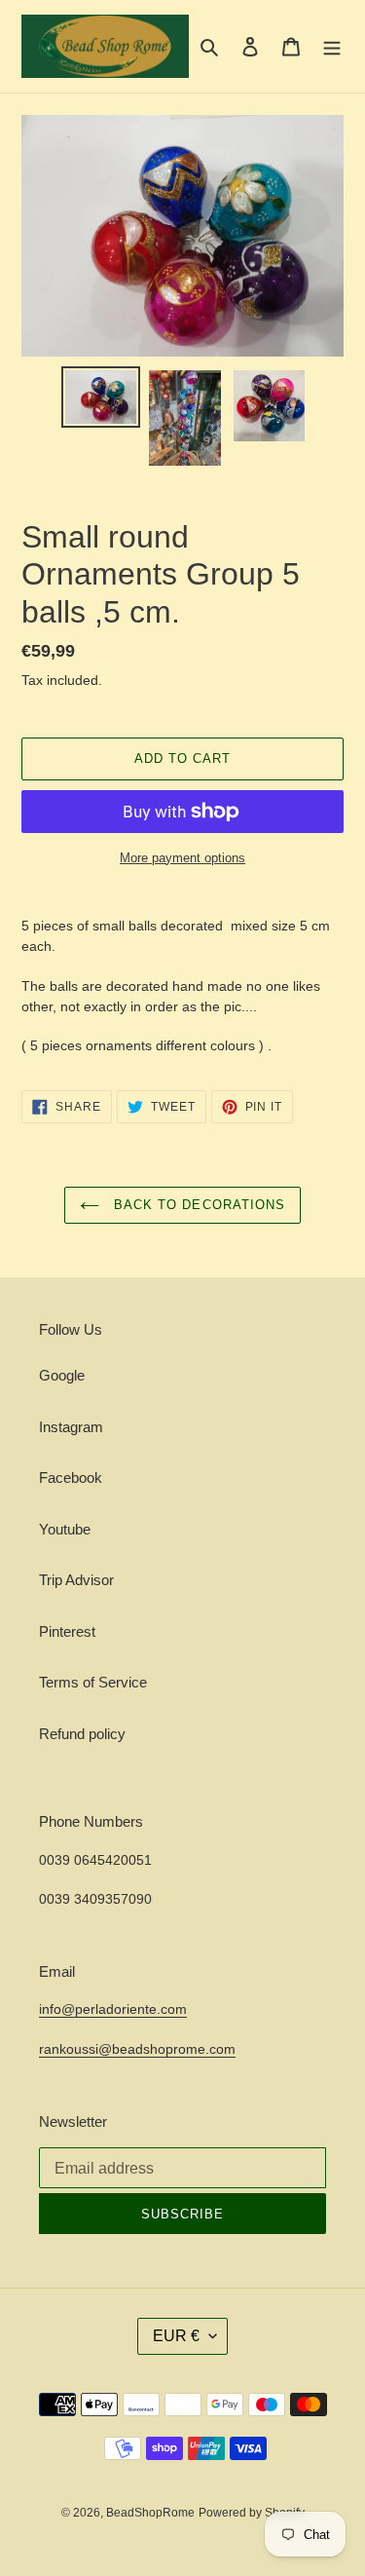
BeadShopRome (150, 2513)
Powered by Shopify (252, 2513)
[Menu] (332, 46)
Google (62, 1375)
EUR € (176, 2336)
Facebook (71, 1477)
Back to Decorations (197, 1205)
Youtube (65, 1529)
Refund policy (82, 1734)
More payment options (182, 858)
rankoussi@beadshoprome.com (137, 2049)
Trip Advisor (76, 1580)
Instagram (71, 1427)
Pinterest (67, 1631)
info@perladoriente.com (113, 2009)
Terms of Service (93, 1682)
